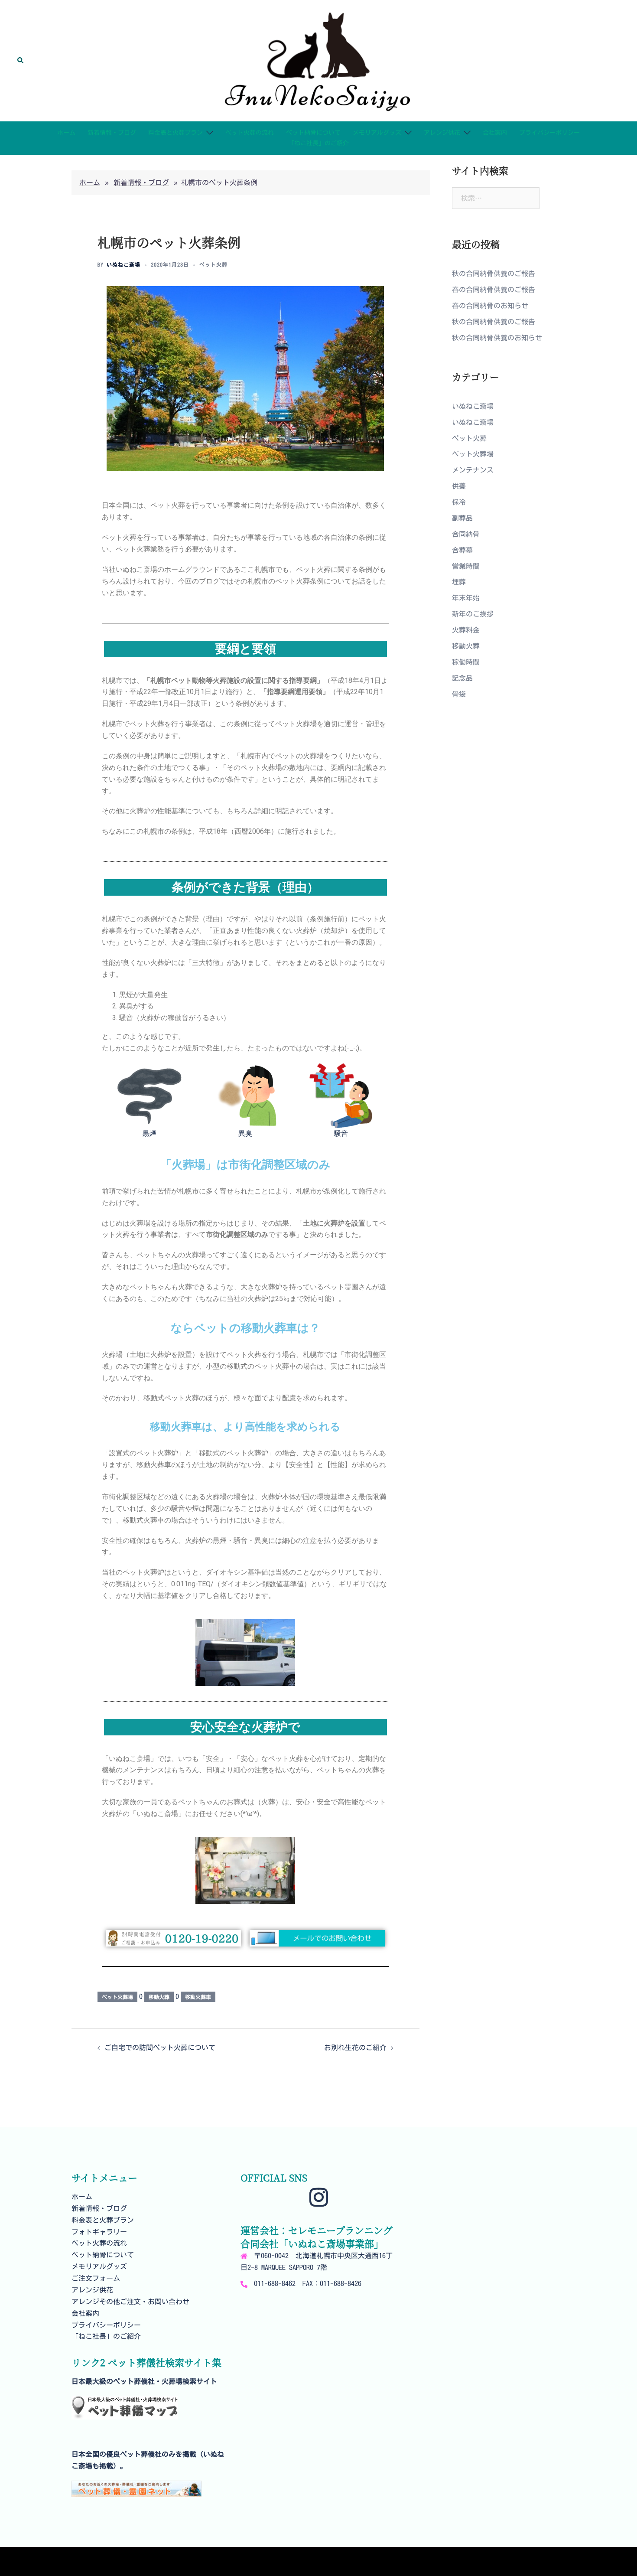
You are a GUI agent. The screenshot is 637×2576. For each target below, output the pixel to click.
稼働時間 (466, 662)
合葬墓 (462, 550)
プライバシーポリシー (549, 133)
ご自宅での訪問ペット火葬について (160, 2048)
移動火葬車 (198, 1997)
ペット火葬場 (117, 1997)
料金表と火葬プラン (175, 133)
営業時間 (466, 566)
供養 (459, 486)
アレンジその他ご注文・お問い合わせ (130, 2302)
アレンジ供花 (442, 133)
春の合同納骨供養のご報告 (494, 290)
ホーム (66, 133)
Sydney (236, 2561)
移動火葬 (159, 1997)
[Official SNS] (319, 2202)
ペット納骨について (313, 133)
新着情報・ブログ (112, 133)
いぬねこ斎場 (123, 264)
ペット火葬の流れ (250, 133)
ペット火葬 (213, 264)
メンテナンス (473, 470)
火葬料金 (466, 630)
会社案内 (495, 133)
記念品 (462, 678)
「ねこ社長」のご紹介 (318, 143)
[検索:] (496, 198)
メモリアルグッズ (377, 133)
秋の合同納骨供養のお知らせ (497, 338)
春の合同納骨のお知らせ (490, 306)
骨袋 (459, 694)
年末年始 (466, 598)
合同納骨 (466, 534)
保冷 (459, 502)
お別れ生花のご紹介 (355, 2048)
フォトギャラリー (99, 2232)
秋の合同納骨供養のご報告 (494, 274)
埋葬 (459, 582)
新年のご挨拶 (473, 614)
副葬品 (462, 518)
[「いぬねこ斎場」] (318, 60)
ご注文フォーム (96, 2278)
